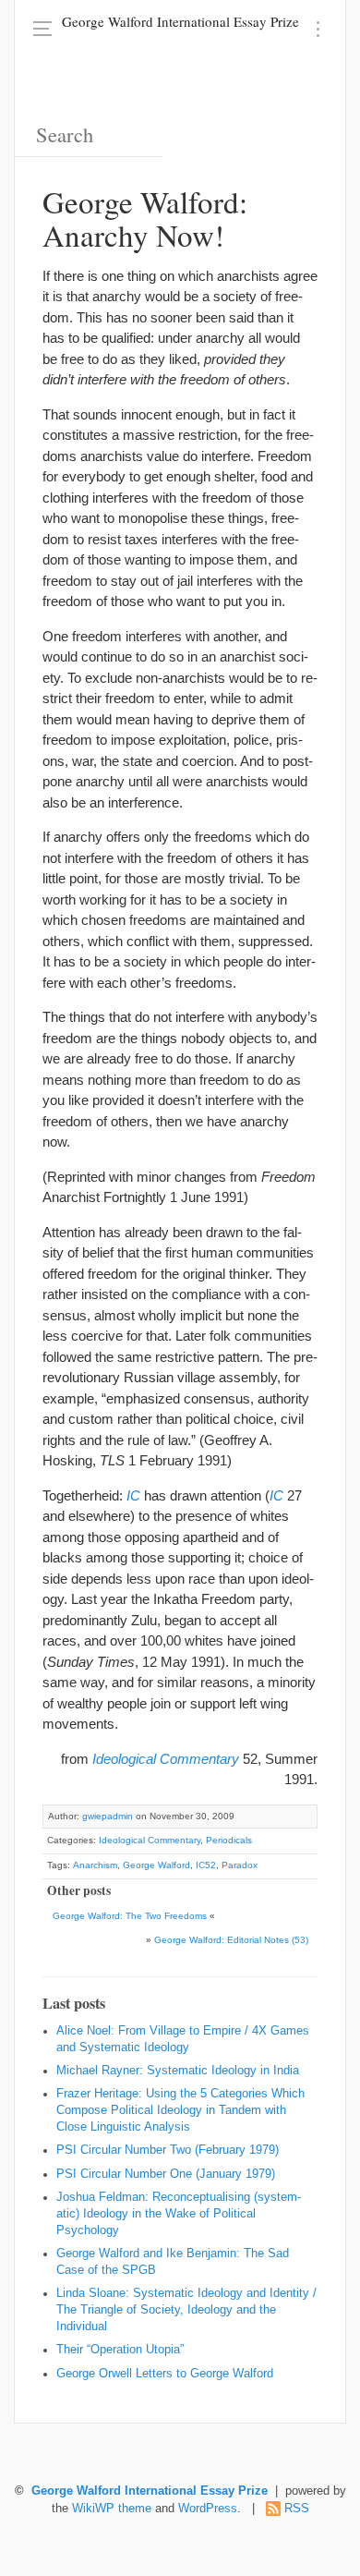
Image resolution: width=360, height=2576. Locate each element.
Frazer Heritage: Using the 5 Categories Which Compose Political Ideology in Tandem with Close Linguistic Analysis (180, 2110)
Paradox (240, 1865)
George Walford (156, 1865)
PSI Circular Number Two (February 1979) (168, 2150)
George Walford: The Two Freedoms (130, 1916)
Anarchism (95, 1865)
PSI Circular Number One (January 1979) (166, 2174)
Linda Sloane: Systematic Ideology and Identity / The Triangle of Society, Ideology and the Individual (186, 2310)
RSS (297, 2509)
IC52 (206, 1865)
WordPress (208, 2509)
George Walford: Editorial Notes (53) (231, 1940)
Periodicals (229, 1840)
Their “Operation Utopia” (120, 2350)
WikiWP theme (112, 2509)
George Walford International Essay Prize (180, 21)
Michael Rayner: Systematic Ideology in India (178, 2071)
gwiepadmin (108, 1816)
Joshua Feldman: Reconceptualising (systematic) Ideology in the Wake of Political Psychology (179, 2214)
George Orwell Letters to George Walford (165, 2374)
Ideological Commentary (150, 1840)
